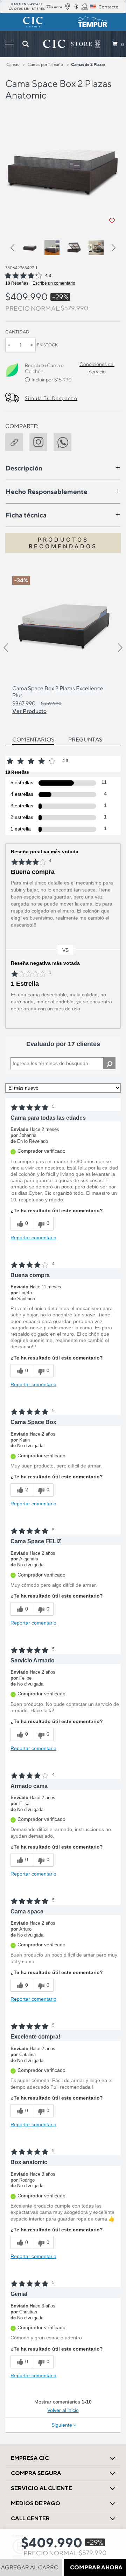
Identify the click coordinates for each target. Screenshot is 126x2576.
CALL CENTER (30, 2518)
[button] (15, 249)
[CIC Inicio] (68, 44)
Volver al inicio (63, 2410)
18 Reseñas (17, 283)
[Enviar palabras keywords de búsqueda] (26, 44)
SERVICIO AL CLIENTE (41, 2488)
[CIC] (33, 22)
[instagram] (41, 441)
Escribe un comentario (54, 283)
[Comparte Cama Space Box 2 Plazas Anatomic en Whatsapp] (66, 441)
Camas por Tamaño (45, 64)
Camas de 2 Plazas (88, 64)
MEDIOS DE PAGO (36, 2503)
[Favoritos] (112, 221)
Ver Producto (29, 711)
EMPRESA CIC (30, 2458)
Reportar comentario (33, 1238)
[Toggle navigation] (9, 44)
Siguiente (64, 2425)
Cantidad (17, 332)
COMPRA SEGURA (36, 2473)
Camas (13, 64)
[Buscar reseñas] (109, 1063)
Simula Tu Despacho (51, 398)
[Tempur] (93, 22)
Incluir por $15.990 (51, 380)
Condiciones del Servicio (97, 368)
